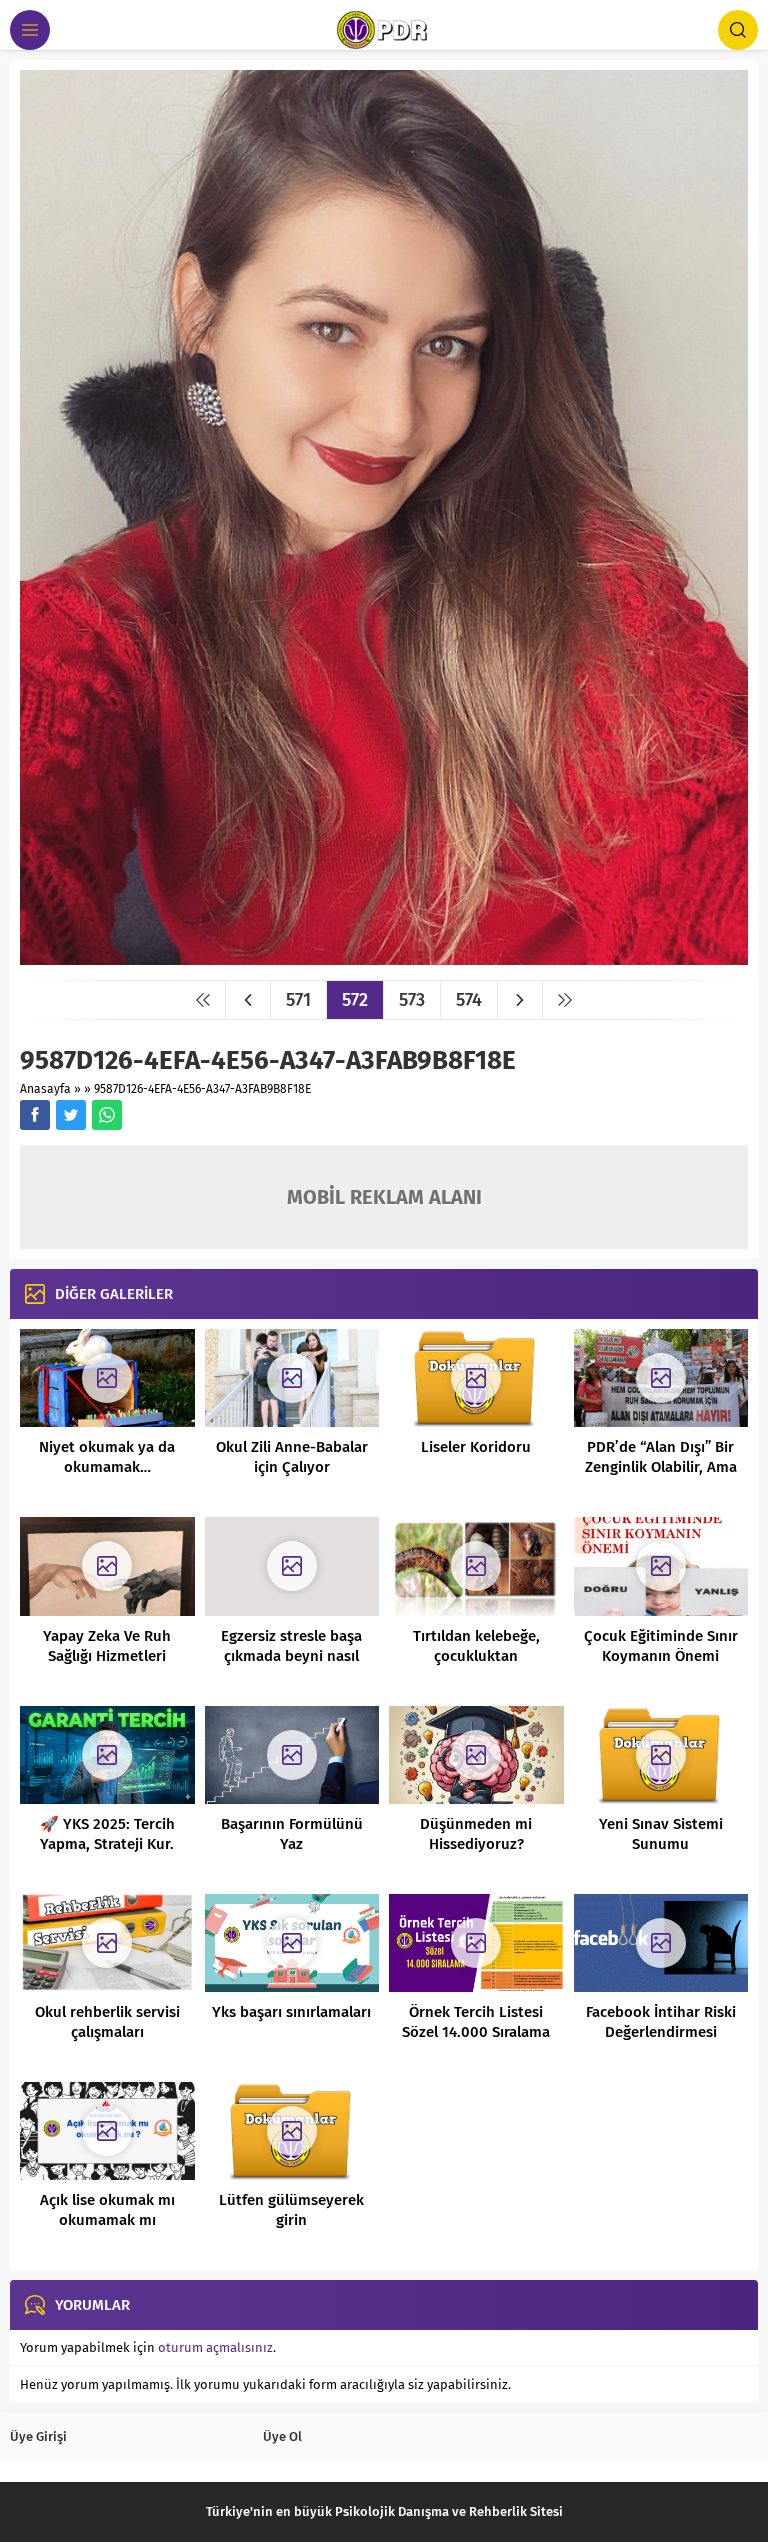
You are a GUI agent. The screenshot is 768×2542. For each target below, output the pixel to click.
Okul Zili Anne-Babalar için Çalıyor (292, 1457)
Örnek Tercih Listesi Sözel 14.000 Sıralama (476, 2022)
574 (469, 1000)
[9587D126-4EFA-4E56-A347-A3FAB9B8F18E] (384, 957)
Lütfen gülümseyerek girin (291, 2210)
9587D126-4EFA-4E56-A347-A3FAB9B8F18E (202, 1089)
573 (412, 1000)
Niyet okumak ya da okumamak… (107, 1457)
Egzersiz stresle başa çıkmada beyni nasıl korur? (291, 1656)
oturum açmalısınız (215, 2347)
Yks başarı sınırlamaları (291, 2012)
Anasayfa (45, 1089)
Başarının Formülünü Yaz (292, 1834)
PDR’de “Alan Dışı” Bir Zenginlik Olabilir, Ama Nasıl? (661, 1467)
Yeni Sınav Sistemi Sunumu (661, 1834)
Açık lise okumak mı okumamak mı (107, 2210)
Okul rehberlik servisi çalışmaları (107, 2022)
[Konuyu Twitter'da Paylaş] (71, 1115)
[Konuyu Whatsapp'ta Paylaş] (107, 1115)
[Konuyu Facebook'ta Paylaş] (35, 1115)
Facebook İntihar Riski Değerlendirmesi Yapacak (661, 2032)
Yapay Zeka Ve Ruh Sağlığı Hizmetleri (107, 1646)
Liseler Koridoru (476, 1447)
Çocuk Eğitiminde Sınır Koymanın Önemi (661, 1646)
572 (355, 1000)
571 (298, 1000)
